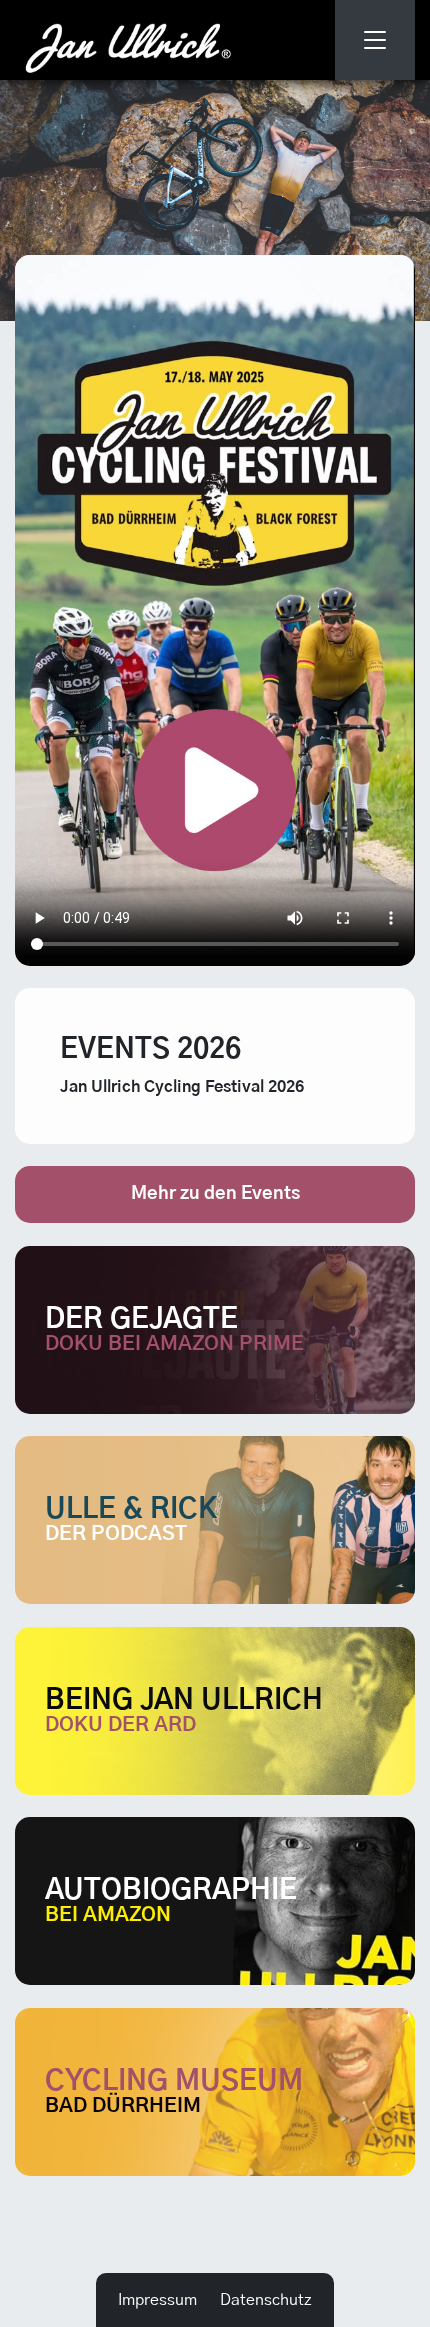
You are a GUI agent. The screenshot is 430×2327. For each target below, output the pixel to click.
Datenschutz (266, 2300)
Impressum (157, 2300)
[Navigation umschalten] (375, 40)
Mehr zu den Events (215, 1194)
